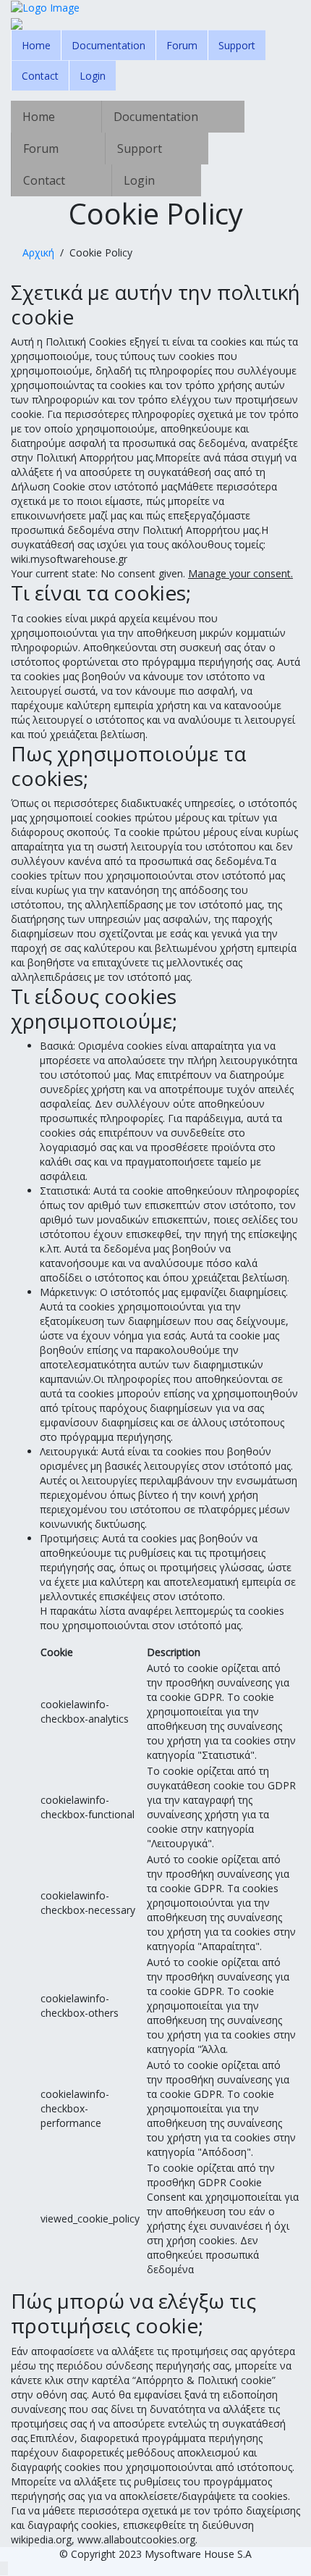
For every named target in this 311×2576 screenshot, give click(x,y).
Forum (182, 45)
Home (36, 45)
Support (237, 45)
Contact (40, 76)
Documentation (108, 45)
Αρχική (38, 252)
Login (93, 76)
